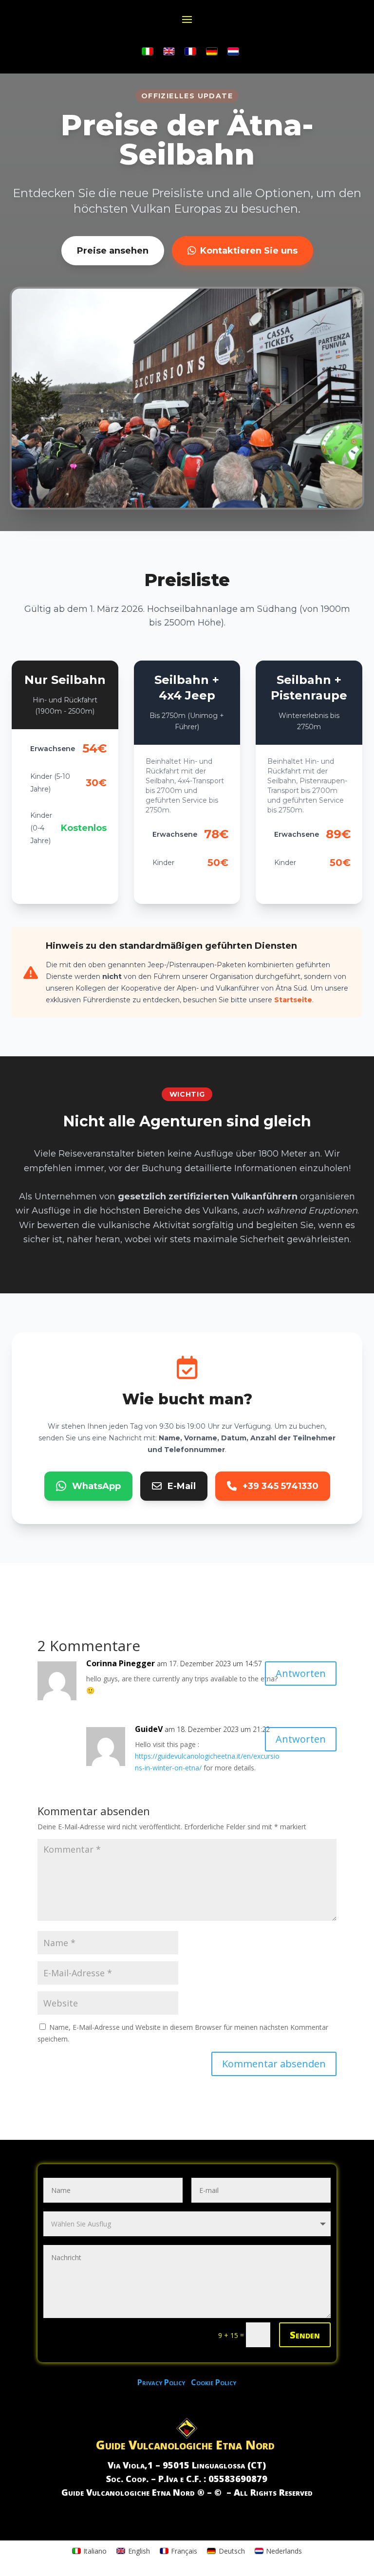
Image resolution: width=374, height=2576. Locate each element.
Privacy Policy (164, 2382)
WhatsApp (96, 1486)
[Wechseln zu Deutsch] (212, 52)
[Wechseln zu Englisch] (169, 52)
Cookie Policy (214, 2382)
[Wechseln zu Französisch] (190, 52)
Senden (305, 2335)
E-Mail (182, 1486)
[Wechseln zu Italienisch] (148, 52)
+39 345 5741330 (280, 1486)
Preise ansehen (113, 251)
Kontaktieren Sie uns (249, 251)
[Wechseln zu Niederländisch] (233, 52)
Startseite (293, 1000)
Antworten (301, 1673)
